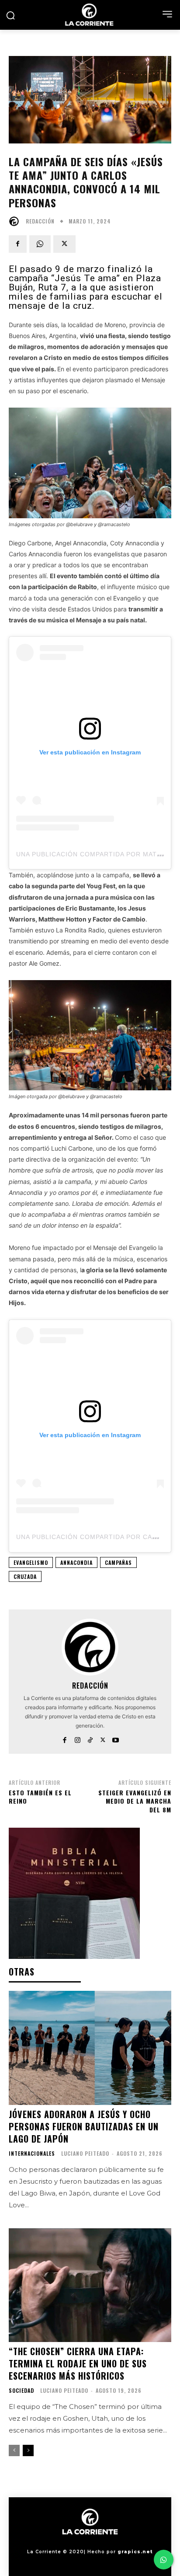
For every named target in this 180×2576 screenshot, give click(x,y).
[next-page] (28, 2450)
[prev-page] (14, 2450)
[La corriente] (90, 15)
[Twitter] (64, 244)
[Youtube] (116, 1738)
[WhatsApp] (40, 244)
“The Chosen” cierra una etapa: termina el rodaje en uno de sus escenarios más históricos (78, 2363)
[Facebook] (18, 244)
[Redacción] (16, 221)
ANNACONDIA (76, 1562)
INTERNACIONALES (32, 2154)
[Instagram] (78, 1738)
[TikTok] (90, 1738)
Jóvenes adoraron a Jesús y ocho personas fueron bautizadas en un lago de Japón (84, 2126)
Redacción (40, 221)
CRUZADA (25, 1576)
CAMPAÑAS (118, 1562)
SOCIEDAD (21, 2391)
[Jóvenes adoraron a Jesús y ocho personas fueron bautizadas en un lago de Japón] (90, 2048)
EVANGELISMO (31, 1562)
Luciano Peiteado (85, 2153)
